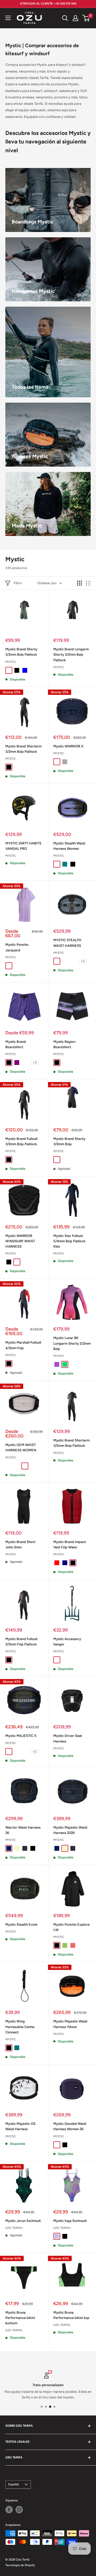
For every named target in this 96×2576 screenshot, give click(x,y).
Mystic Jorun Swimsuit (23, 2221)
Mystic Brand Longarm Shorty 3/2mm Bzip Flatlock (71, 654)
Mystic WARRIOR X (68, 746)
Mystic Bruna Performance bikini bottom (20, 2318)
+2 (83, 961)
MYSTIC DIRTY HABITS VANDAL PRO (23, 846)
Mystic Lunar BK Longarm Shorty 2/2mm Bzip (72, 1343)
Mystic (11, 662)
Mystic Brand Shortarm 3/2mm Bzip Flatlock (23, 749)
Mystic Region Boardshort (64, 1044)
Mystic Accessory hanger (67, 1642)
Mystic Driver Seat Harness (68, 1738)
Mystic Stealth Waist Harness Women (69, 846)
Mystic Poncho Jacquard (17, 947)
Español (14, 2484)
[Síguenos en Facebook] (9, 2510)
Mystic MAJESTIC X (21, 1736)
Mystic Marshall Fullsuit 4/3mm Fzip (23, 1345)
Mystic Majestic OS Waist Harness (20, 2126)
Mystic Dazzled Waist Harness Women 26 (70, 2126)
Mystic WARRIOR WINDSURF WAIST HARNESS (20, 1241)
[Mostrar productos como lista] (88, 583)
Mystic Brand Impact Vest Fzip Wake (70, 1545)
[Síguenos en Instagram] (19, 2510)
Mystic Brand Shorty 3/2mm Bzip (69, 1141)
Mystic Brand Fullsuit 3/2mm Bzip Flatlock (21, 1141)
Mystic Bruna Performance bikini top (71, 2315)
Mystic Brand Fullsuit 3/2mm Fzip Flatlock (21, 1642)
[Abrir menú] (8, 18)
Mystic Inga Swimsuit (70, 2221)
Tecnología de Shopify (20, 2565)
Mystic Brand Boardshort (16, 1044)
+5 (35, 1063)
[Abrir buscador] (65, 18)
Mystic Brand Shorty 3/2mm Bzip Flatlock (21, 652)
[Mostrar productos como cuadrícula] (79, 583)
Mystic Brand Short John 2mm (20, 1545)
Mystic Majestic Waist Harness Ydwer (70, 2024)
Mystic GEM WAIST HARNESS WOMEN (21, 1447)
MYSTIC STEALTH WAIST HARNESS (67, 943)
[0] (86, 18)
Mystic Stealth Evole (21, 1924)
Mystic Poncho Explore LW (71, 1927)
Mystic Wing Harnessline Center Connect (20, 2027)
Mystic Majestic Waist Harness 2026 (70, 1830)
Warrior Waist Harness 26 (23, 1830)
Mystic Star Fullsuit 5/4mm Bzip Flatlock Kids (69, 1241)
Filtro (18, 583)
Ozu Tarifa (14, 2228)
